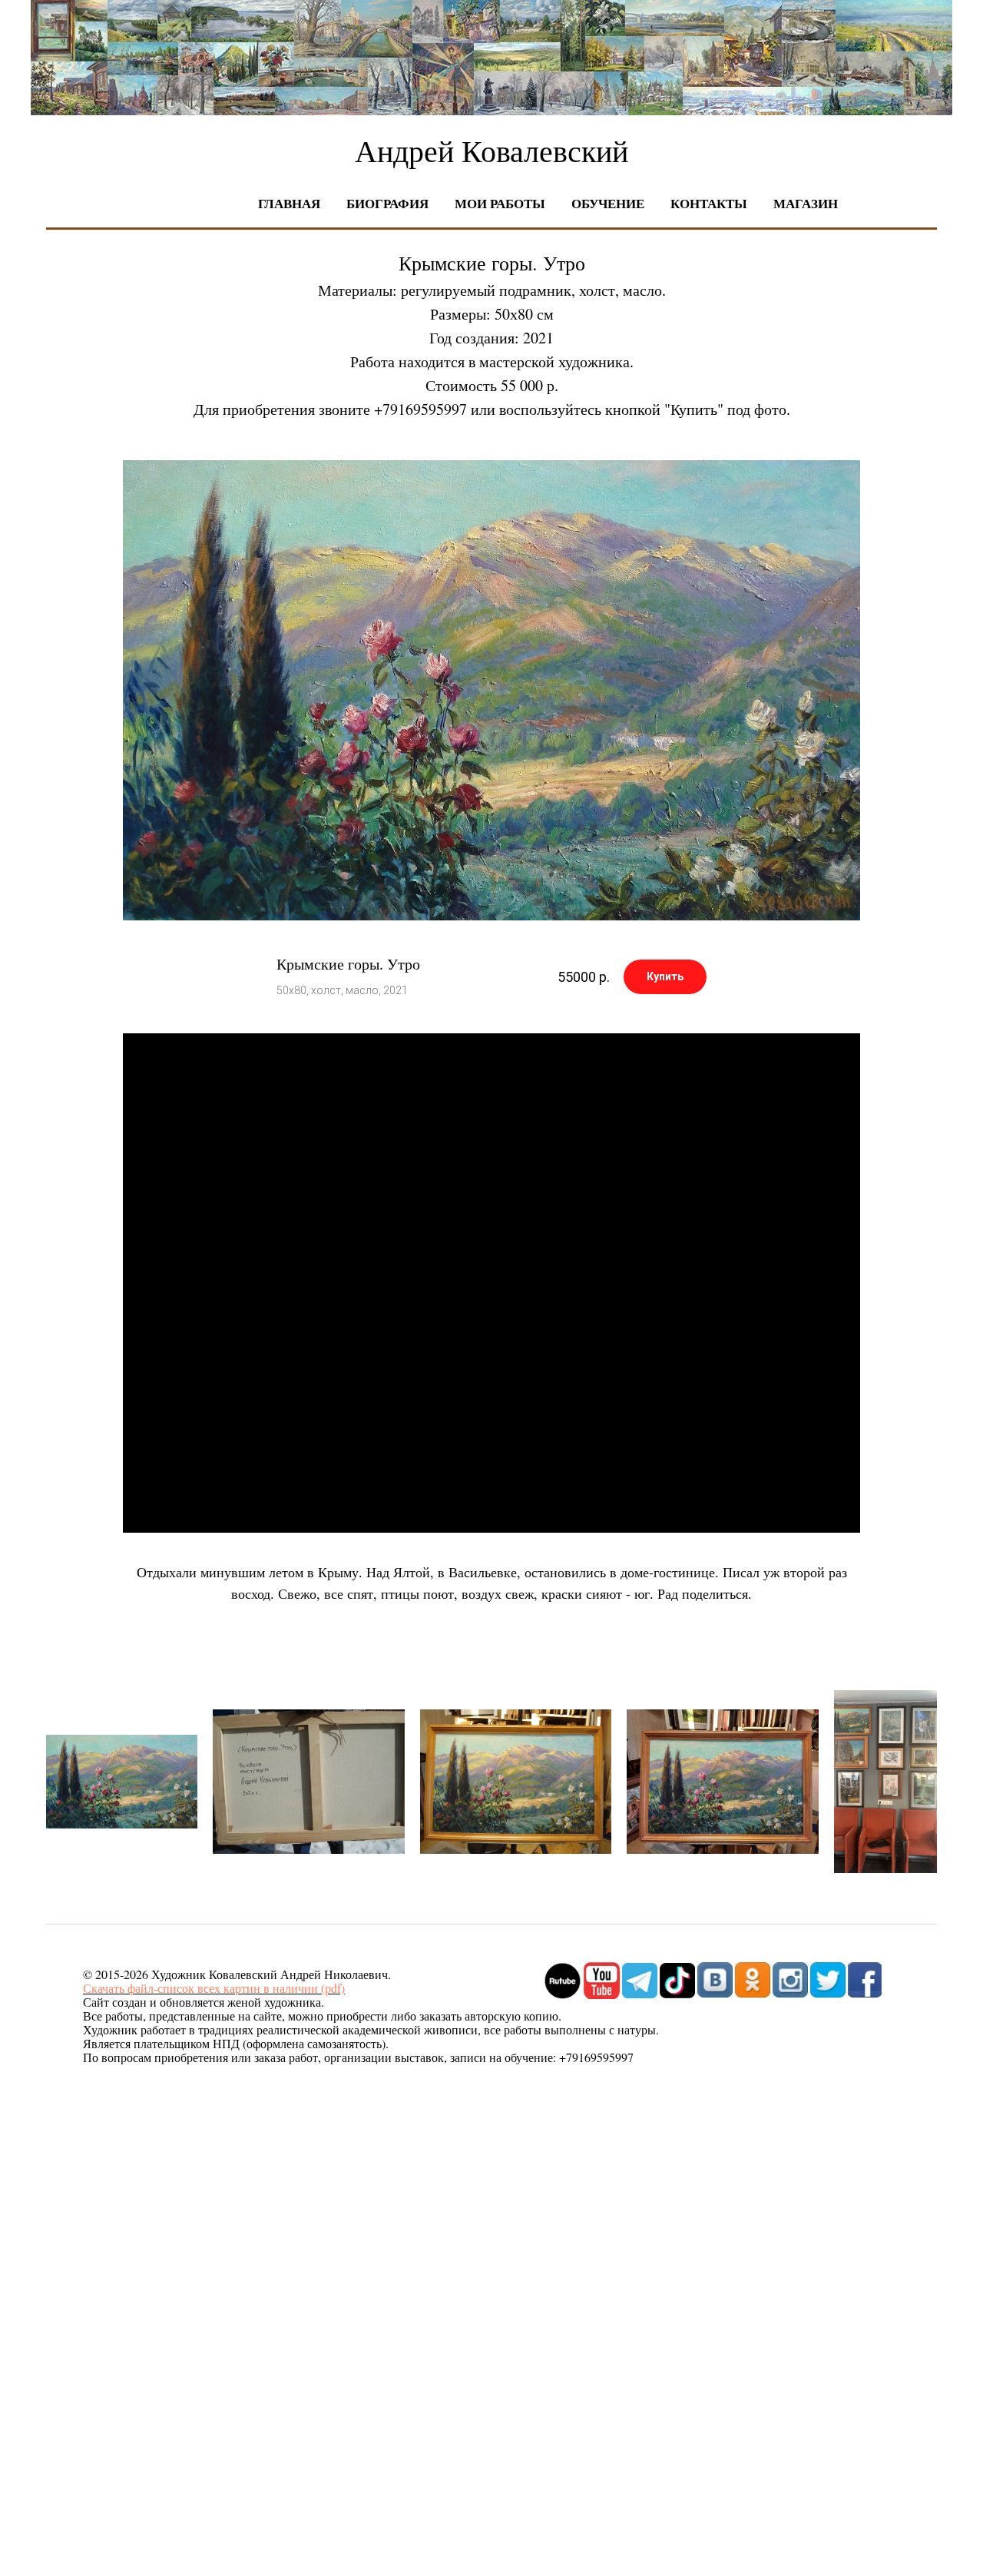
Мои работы (500, 203)
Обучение (608, 203)
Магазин (806, 203)
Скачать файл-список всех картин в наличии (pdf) (214, 1988)
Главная (289, 203)
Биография (387, 203)
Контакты (709, 203)
